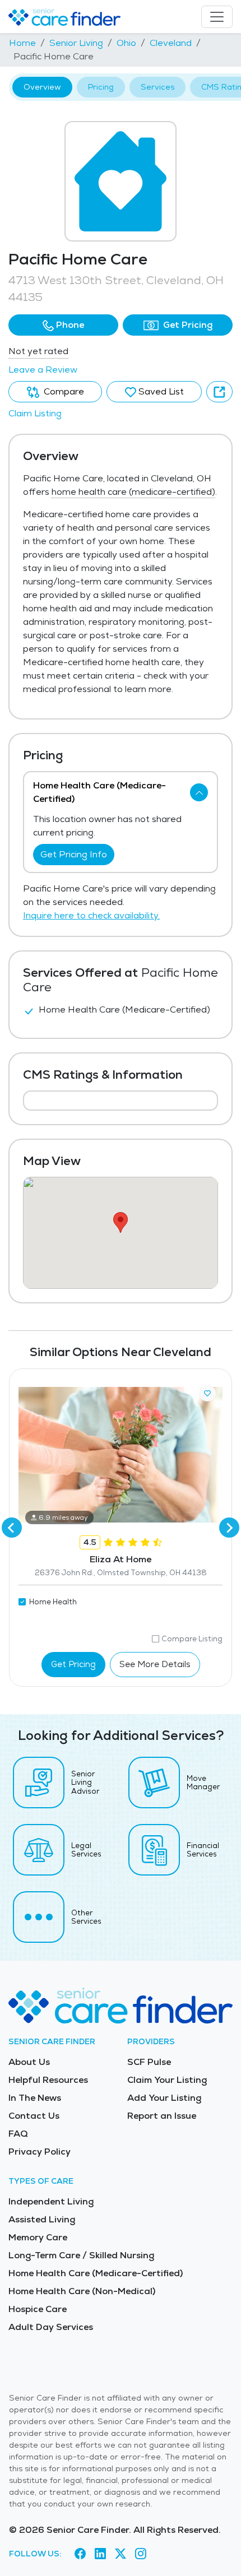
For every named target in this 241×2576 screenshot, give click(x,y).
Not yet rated (38, 351)
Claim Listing (35, 413)
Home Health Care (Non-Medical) (82, 2291)
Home (22, 43)
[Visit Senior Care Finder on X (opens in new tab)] (121, 2554)
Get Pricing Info (74, 854)
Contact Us (34, 2116)
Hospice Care (38, 2309)
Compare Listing (192, 1639)
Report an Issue (162, 2116)
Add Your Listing (164, 2098)
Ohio (126, 43)
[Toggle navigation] (217, 17)
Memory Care (38, 2237)
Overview (42, 87)
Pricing (101, 87)
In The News (35, 2098)
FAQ (18, 2134)
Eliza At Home (121, 1559)
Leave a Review (43, 370)
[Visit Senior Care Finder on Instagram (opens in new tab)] (141, 2554)
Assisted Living (42, 2219)
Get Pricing (187, 325)
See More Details (155, 1664)
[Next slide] (229, 1528)
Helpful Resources (48, 2080)
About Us (29, 2062)
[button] (63, 325)
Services (157, 87)
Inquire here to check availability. (91, 915)
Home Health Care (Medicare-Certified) (96, 2273)
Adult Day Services (51, 2327)
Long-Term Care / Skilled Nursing (81, 2255)
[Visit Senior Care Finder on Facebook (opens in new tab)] (80, 2554)
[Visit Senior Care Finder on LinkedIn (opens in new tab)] (100, 2554)
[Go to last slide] (12, 1528)
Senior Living (76, 43)
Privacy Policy (40, 2152)
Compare (63, 391)
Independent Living (51, 2201)
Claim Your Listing (167, 2080)
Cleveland (171, 43)
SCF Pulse (149, 2062)
